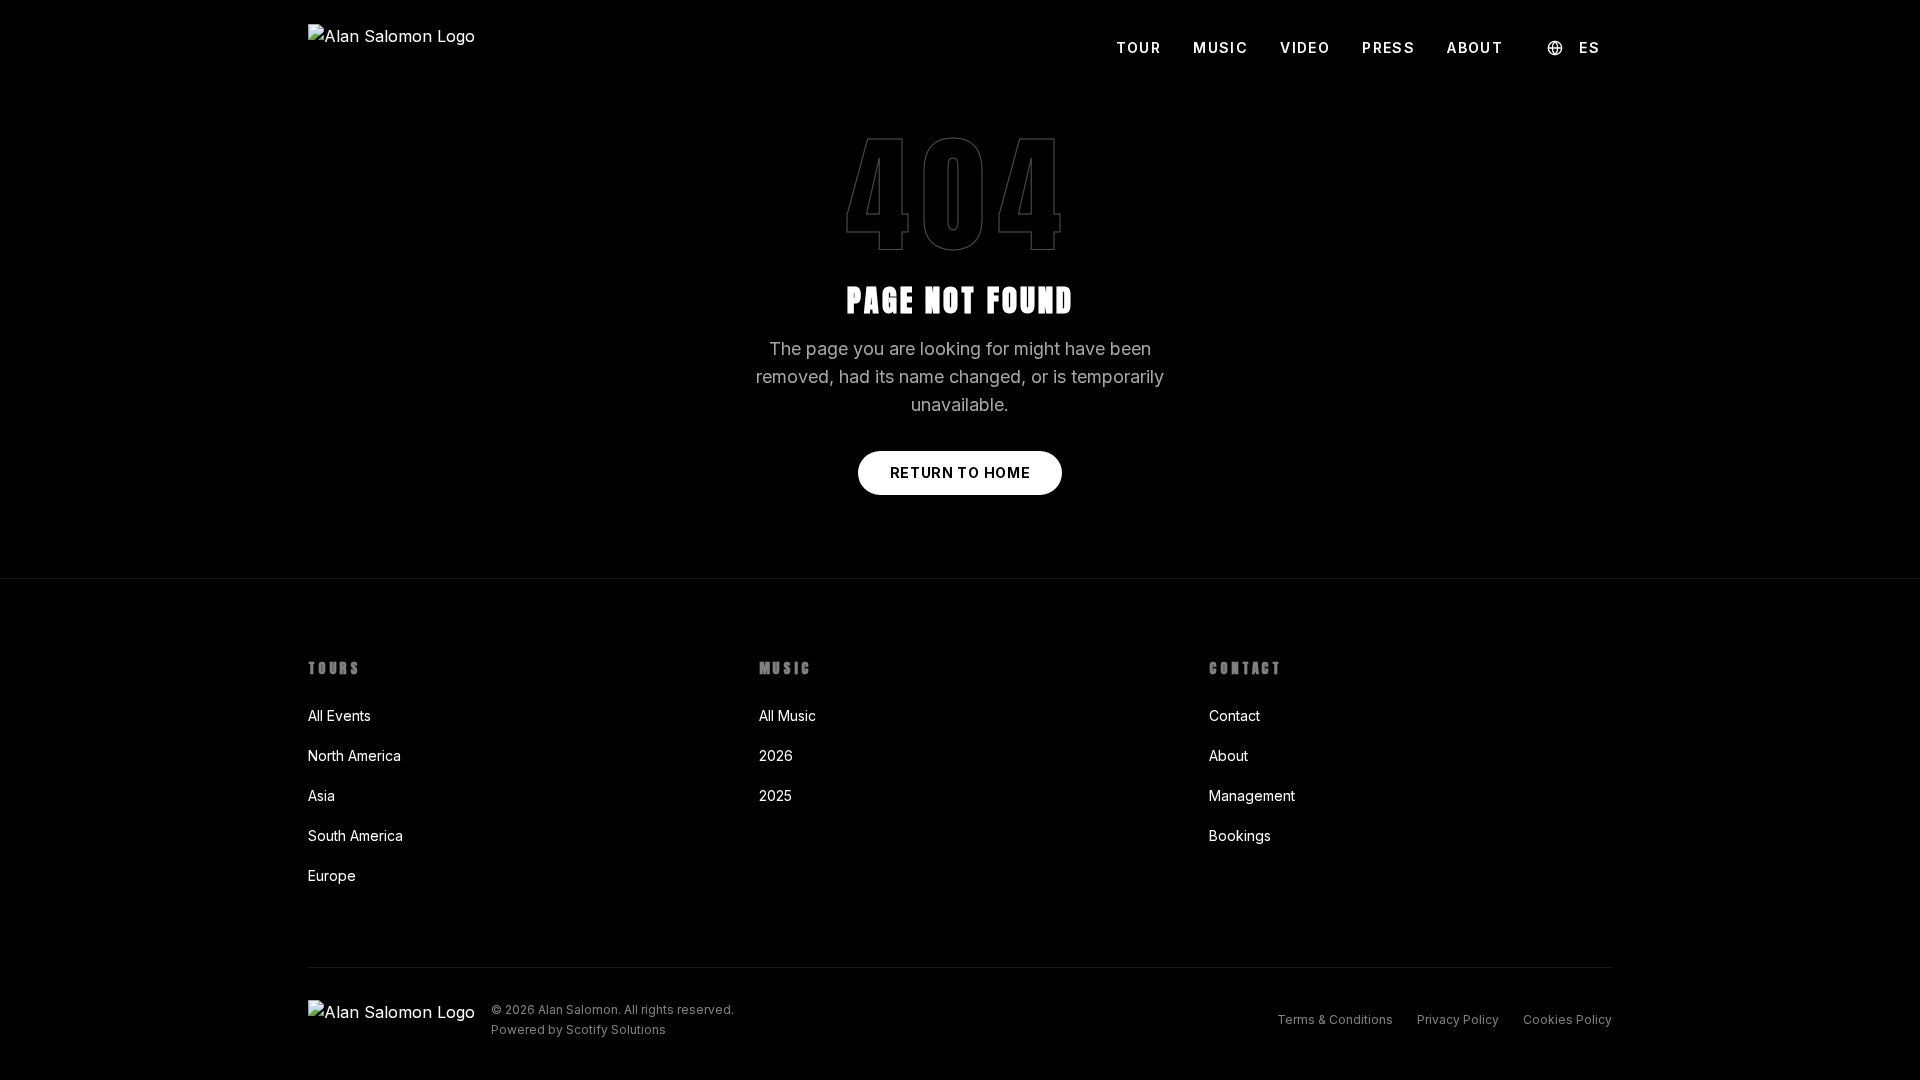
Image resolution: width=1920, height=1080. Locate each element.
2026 (776, 755)
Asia (321, 795)
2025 (775, 795)
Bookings (1240, 835)
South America (355, 835)
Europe (332, 875)
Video (1305, 47)
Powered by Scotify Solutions (578, 1029)
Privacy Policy (1458, 1019)
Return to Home (960, 472)
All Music (787, 715)
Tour (1139, 47)
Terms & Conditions (1335, 1019)
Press (1388, 47)
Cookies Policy (1567, 1019)
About (1475, 47)
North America (354, 755)
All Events (339, 715)
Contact (1234, 715)
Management (1252, 795)
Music (1220, 47)
